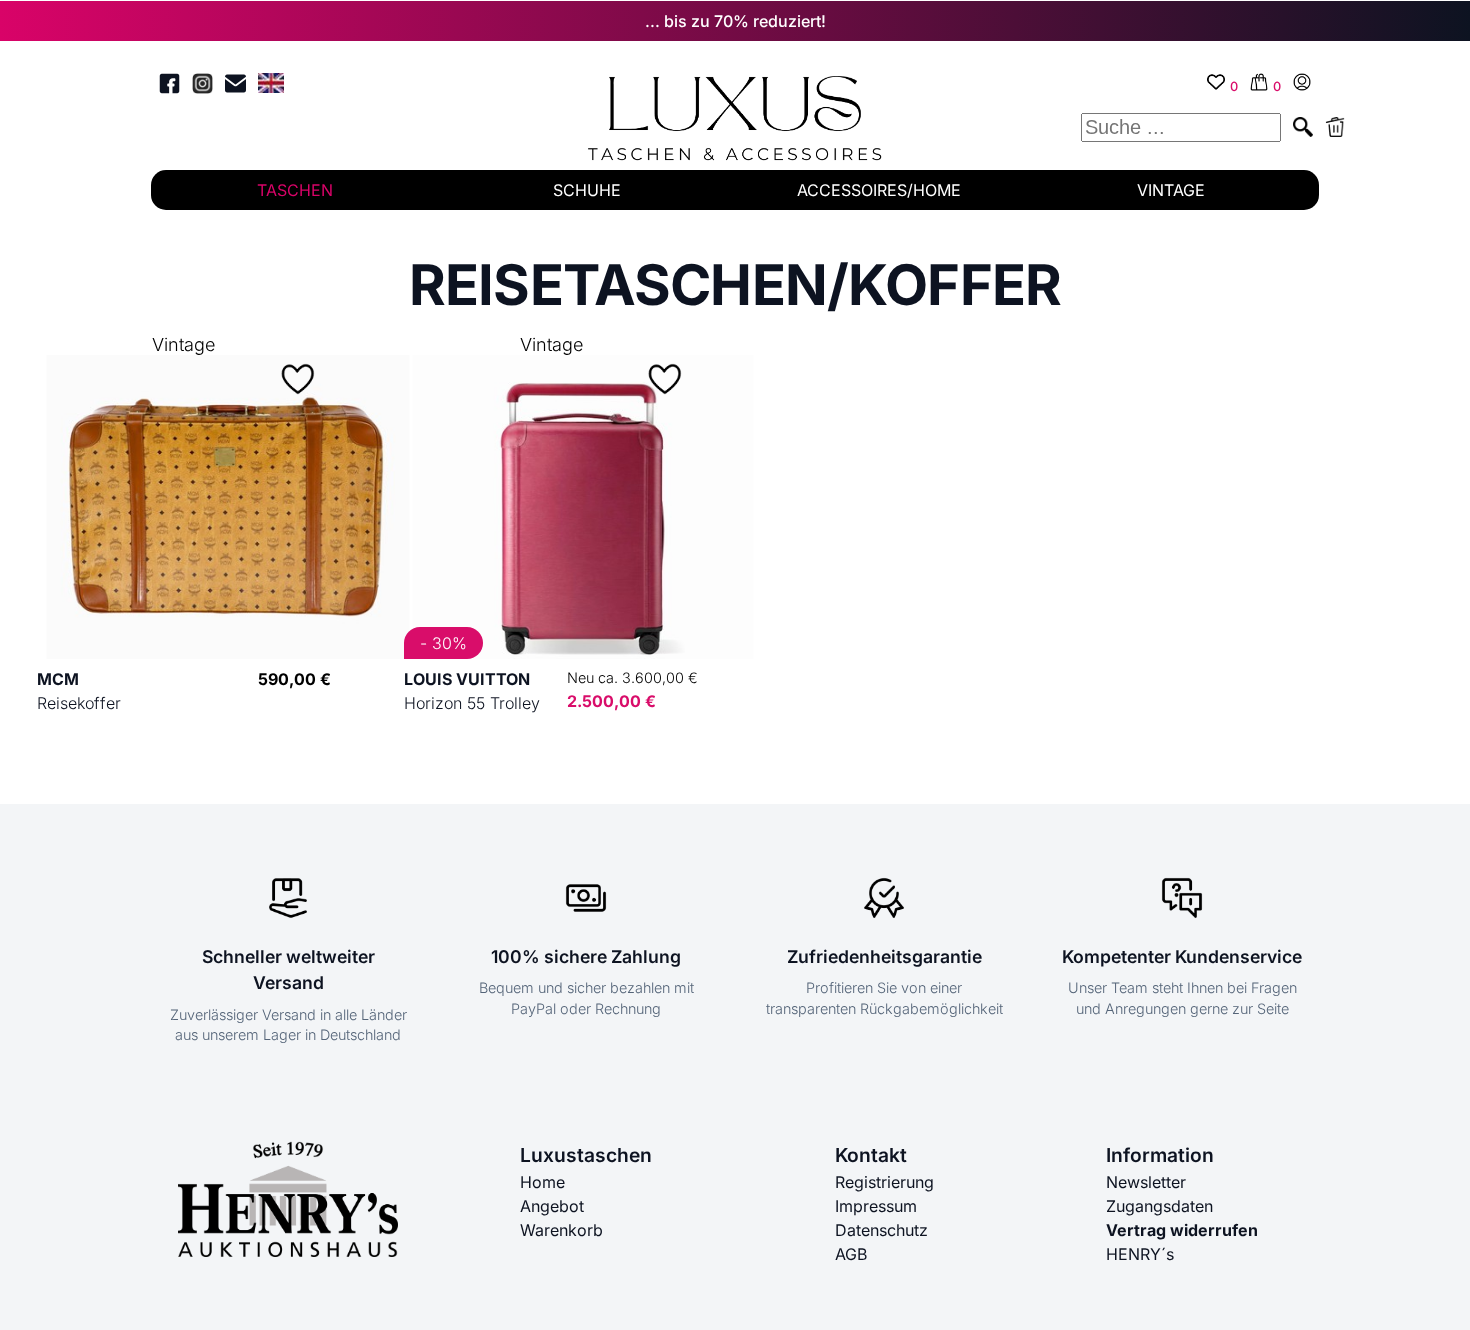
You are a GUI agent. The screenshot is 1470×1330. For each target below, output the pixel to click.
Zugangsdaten (1159, 1206)
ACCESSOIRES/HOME (879, 190)
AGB (851, 1254)
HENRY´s (1140, 1254)
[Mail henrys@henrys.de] (235, 86)
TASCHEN (295, 190)
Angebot (552, 1206)
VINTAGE (1171, 190)
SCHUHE (587, 190)
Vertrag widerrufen (1182, 1230)
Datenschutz (881, 1230)
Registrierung (884, 1182)
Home (542, 1182)
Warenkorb (561, 1230)
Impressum (876, 1206)
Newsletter (1146, 1182)
